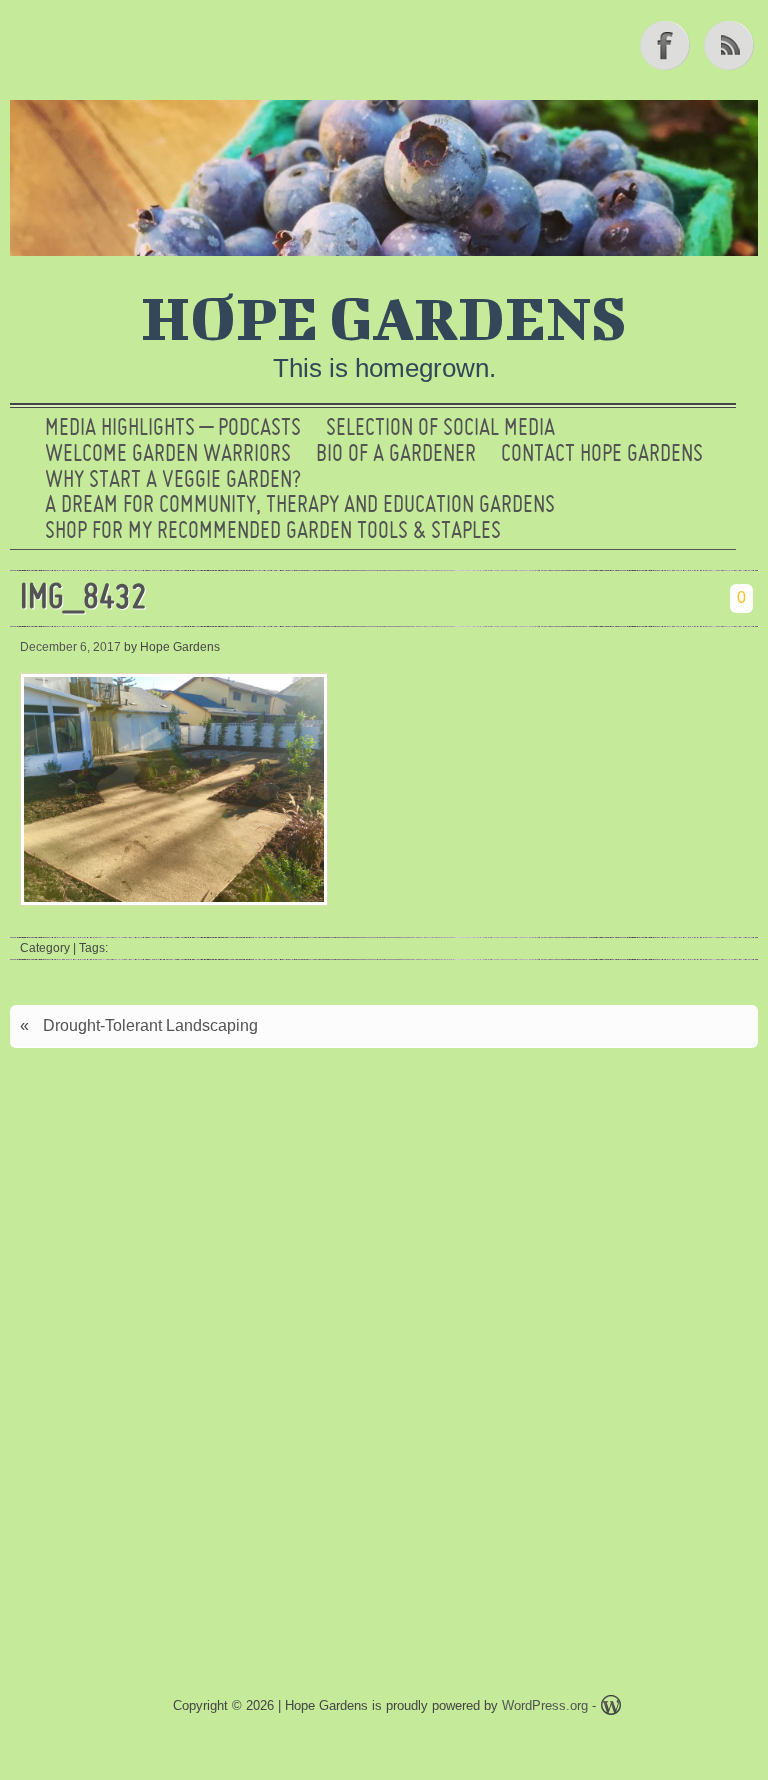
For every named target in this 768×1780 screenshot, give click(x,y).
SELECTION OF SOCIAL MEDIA (440, 429)
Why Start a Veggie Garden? (173, 481)
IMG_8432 (83, 599)
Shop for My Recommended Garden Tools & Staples (273, 532)
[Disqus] (384, 1338)
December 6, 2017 (70, 647)
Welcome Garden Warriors (168, 455)
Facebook (667, 45)
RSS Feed (731, 45)
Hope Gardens (384, 317)
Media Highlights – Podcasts (173, 429)
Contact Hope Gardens (602, 455)
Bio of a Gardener (396, 455)
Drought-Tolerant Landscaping (150, 1025)
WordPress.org (545, 1705)
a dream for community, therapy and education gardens (300, 506)
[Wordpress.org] (611, 1708)
